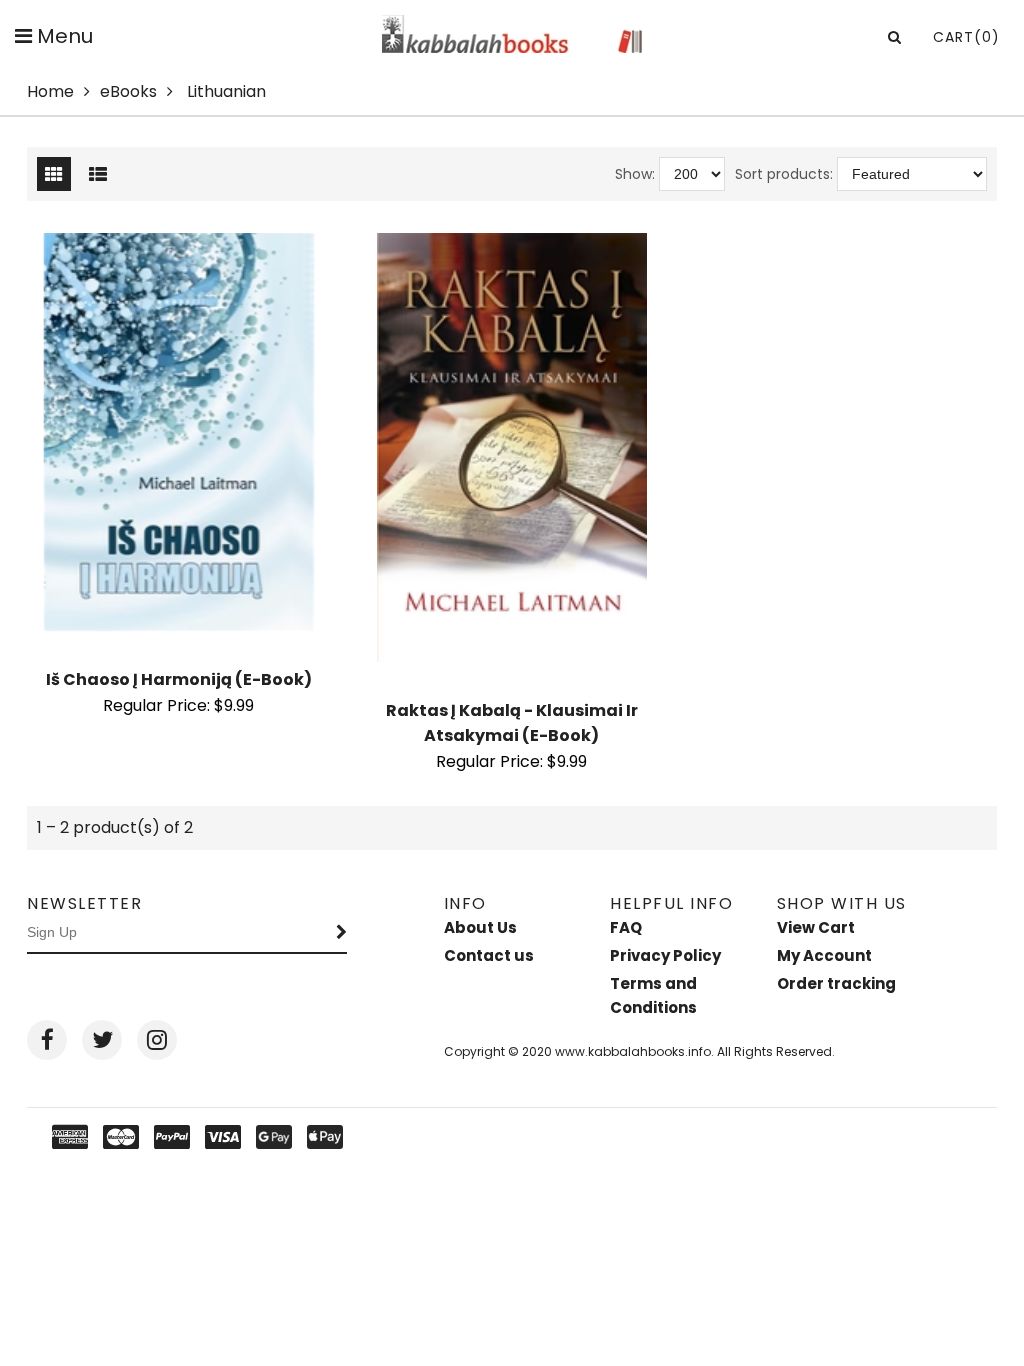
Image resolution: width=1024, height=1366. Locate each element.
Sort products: (784, 174)
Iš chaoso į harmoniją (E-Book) (179, 679)
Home (50, 91)
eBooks (128, 91)
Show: (635, 174)
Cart (966, 37)
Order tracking (836, 983)
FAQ (626, 927)
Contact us (489, 955)
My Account (824, 955)
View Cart (816, 927)
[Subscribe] (342, 933)
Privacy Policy (665, 955)
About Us (480, 927)
